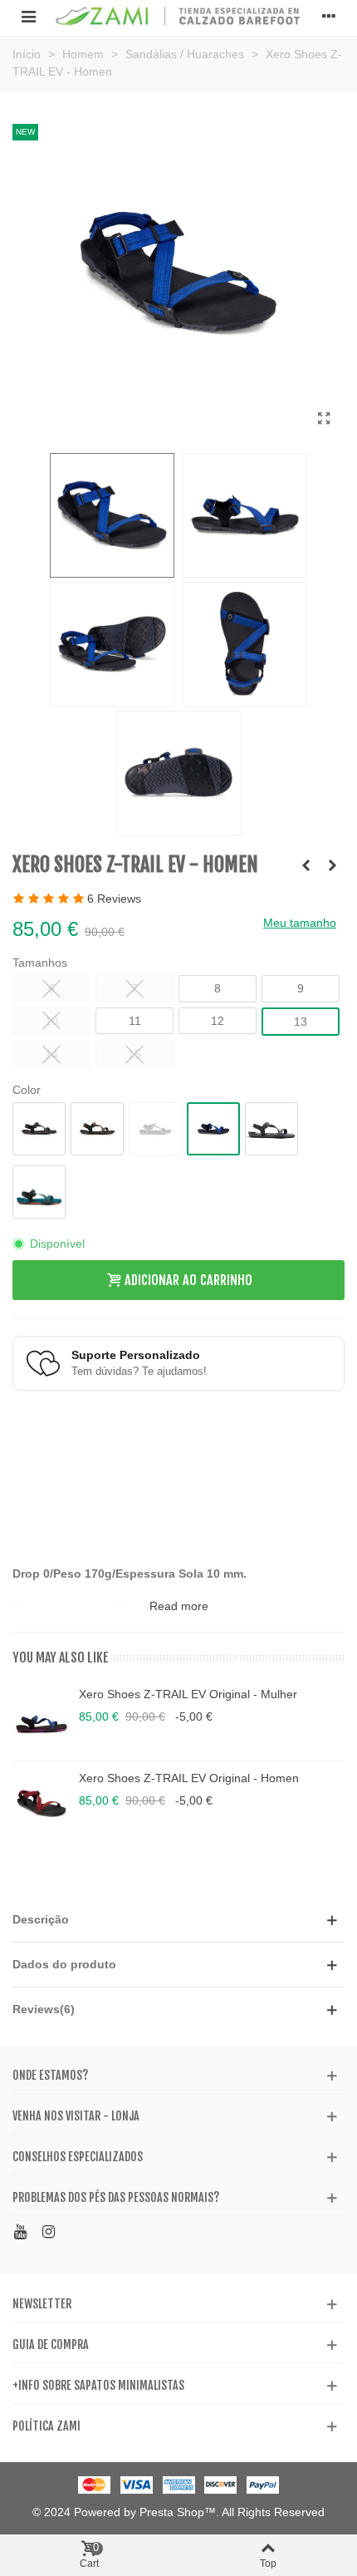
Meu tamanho (300, 923)
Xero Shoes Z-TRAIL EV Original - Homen (189, 1778)
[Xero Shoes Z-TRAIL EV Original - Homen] (42, 1803)
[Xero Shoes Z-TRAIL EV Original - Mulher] (42, 1719)
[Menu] (28, 16)
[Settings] (329, 16)
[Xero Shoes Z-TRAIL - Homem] (324, 419)
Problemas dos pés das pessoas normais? (116, 2197)
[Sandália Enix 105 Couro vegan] (306, 865)
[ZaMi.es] (178, 16)
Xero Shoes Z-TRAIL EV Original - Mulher (188, 1694)
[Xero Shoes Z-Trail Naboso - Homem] (332, 865)
